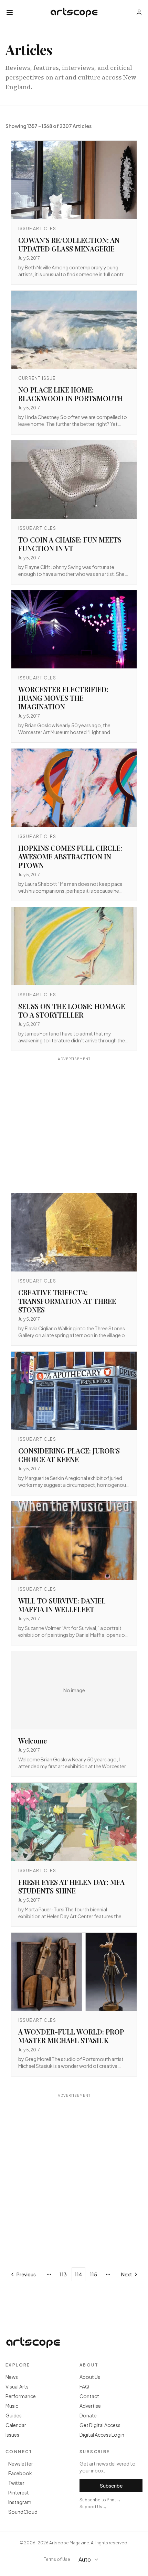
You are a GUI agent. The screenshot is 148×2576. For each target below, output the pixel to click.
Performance (21, 2396)
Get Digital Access (100, 2425)
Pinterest (19, 2492)
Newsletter (21, 2464)
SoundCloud (23, 2512)
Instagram (20, 2502)
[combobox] (92, 2559)
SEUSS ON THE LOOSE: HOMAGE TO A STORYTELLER (72, 1010)
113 (63, 2274)
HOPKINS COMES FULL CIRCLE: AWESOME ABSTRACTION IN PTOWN (70, 856)
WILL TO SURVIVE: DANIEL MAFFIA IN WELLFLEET (62, 1605)
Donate (88, 2415)
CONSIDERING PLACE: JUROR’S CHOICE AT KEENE (69, 1455)
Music (12, 2406)
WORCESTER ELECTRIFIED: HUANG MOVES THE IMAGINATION (63, 698)
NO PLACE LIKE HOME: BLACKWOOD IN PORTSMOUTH (71, 394)
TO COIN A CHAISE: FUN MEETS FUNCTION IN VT (70, 544)
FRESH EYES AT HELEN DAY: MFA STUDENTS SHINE (71, 1886)
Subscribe (111, 2486)
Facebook (20, 2473)
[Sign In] (139, 12)
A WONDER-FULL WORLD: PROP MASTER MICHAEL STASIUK (71, 2036)
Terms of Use (57, 2559)
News (12, 2377)
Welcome (33, 1741)
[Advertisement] (74, 1126)
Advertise (90, 2406)
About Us (90, 2377)
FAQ (84, 2386)
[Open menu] (10, 12)
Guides (14, 2415)
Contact (89, 2396)
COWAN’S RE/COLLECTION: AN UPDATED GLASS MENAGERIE (69, 244)
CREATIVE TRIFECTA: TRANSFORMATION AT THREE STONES (67, 1301)
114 (78, 2274)
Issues (12, 2435)
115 (93, 2274)
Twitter (16, 2483)
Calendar (16, 2425)
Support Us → (93, 2507)
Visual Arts (17, 2386)
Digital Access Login (102, 2435)
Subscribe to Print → (100, 2500)
